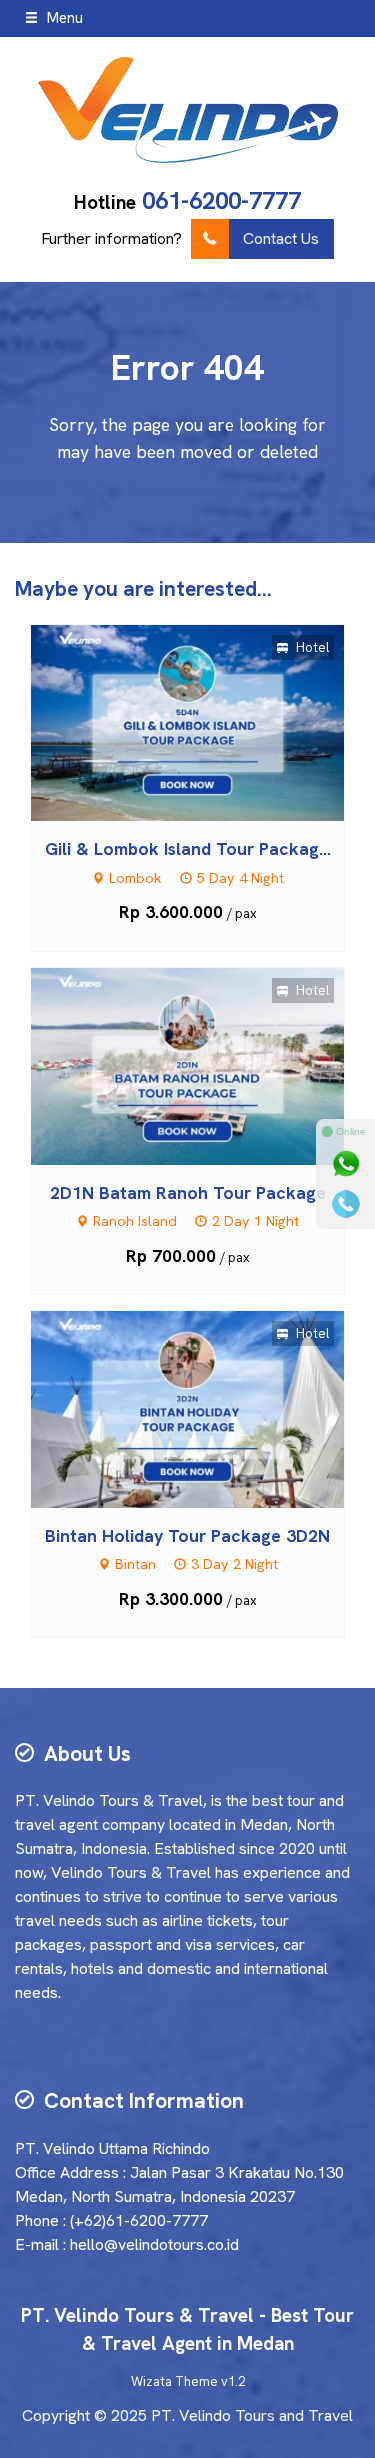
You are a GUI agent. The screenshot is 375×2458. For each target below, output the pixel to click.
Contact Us (281, 238)
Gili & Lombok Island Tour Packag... (188, 848)
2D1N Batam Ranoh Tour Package (188, 1192)
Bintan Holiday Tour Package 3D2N (187, 1535)
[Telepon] (346, 1204)
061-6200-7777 (221, 200)
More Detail (206, 721)
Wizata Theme (174, 2381)
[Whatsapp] (346, 1164)
